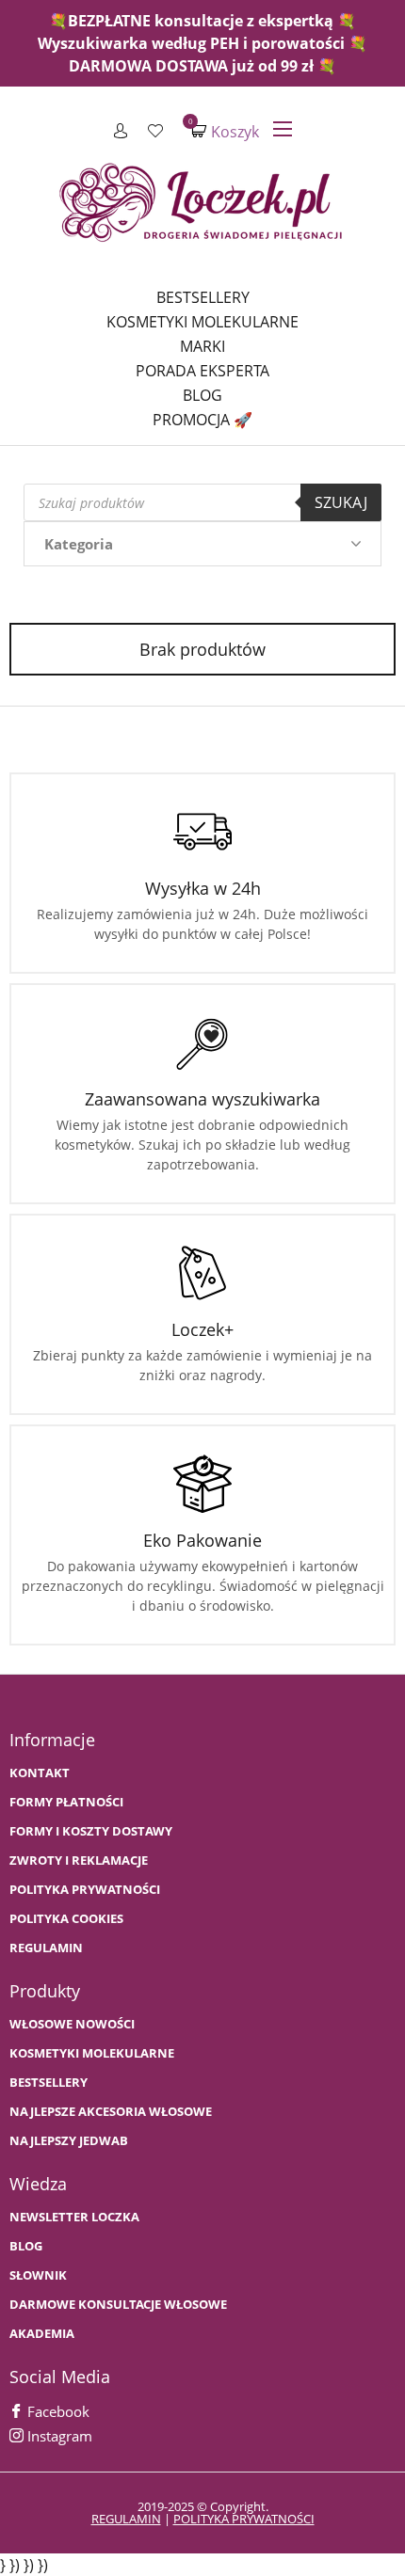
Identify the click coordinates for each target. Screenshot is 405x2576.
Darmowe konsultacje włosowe (118, 2305)
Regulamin (46, 1948)
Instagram (58, 2436)
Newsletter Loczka (74, 2217)
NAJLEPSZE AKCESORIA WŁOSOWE (111, 2112)
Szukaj (341, 502)
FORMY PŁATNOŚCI (66, 1802)
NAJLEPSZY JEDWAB (69, 2141)
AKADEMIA (42, 2334)
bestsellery (49, 2083)
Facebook (57, 2411)
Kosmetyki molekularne (202, 322)
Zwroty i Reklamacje (79, 1860)
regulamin (126, 2519)
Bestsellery (203, 297)
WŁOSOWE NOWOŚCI (72, 2024)
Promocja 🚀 (202, 420)
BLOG (26, 2246)
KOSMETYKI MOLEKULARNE (92, 2053)
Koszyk (225, 131)
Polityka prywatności (85, 1890)
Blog (202, 395)
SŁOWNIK (38, 2275)
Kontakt (40, 1773)
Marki (202, 346)
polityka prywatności (244, 2519)
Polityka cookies (66, 1919)
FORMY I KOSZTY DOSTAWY (91, 1831)
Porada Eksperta (202, 371)
